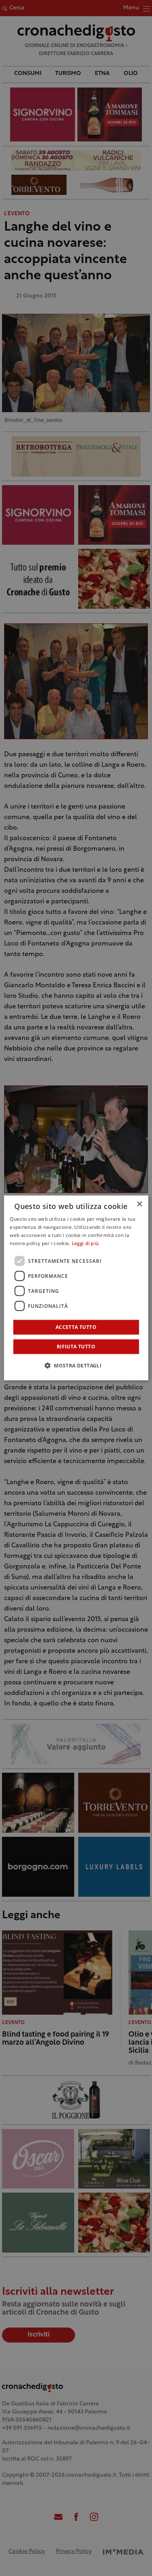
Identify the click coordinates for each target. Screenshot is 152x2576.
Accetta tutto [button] (76, 1327)
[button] (76, 1365)
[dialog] (76, 1288)
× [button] (139, 1204)
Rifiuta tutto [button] (76, 1347)
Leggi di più (85, 1244)
